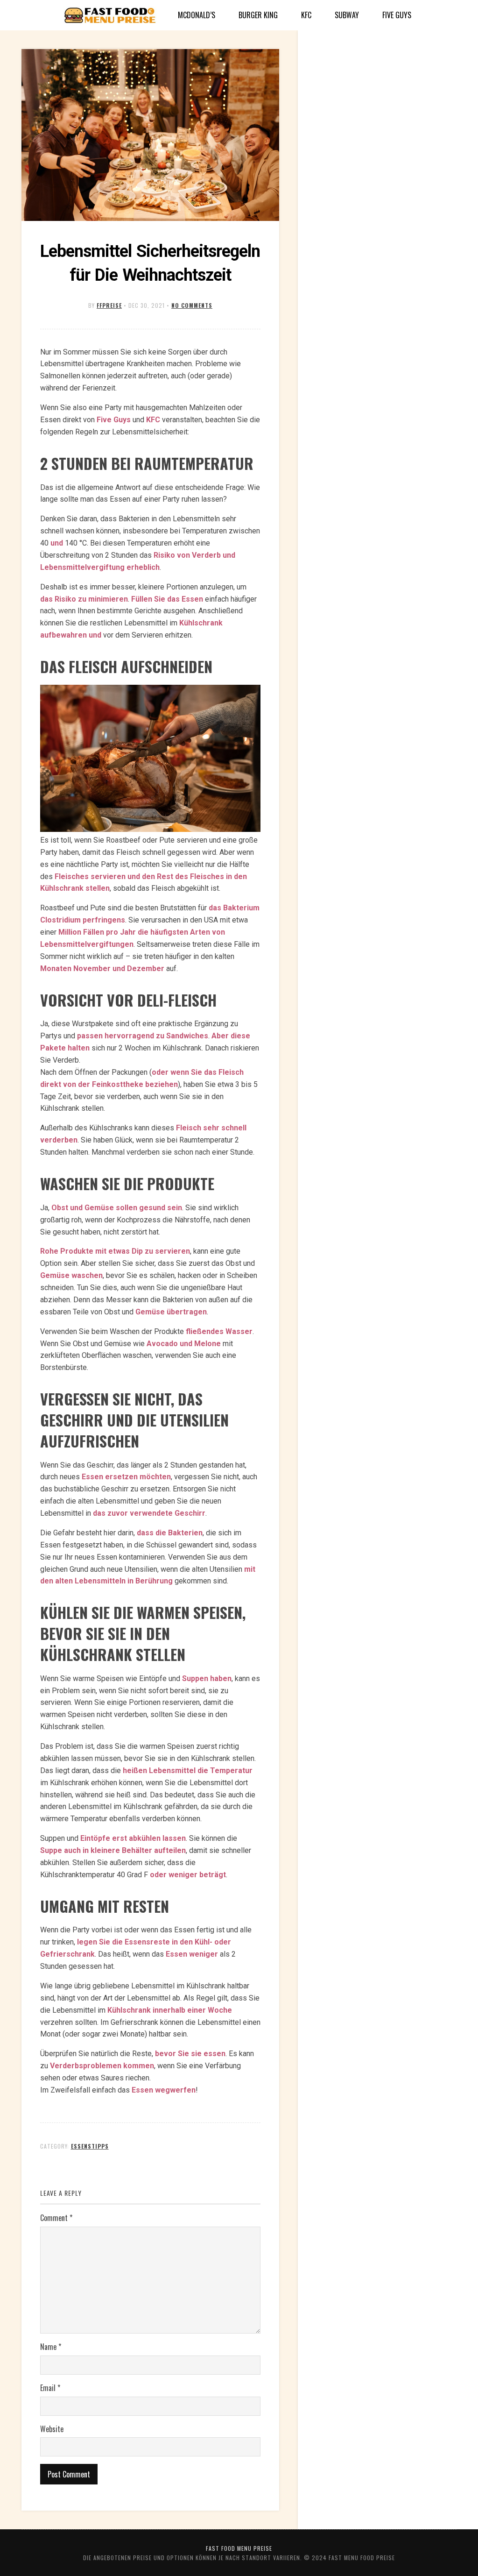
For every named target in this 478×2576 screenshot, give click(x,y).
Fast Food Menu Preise (239, 2548)
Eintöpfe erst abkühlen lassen (133, 1838)
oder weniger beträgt (188, 1875)
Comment (56, 2218)
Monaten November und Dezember (102, 969)
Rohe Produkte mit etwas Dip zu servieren (115, 1251)
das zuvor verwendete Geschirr (149, 1513)
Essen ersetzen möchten (126, 1477)
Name (51, 2347)
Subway (347, 15)
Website (52, 2429)
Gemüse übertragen (171, 1312)
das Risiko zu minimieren (84, 599)
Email (50, 2388)
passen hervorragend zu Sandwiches (143, 1036)
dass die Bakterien (170, 1533)
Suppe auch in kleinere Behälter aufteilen (113, 1850)
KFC (306, 15)
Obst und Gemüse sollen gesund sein (117, 1208)
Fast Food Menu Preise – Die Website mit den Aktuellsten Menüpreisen (110, 16)
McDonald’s (197, 15)
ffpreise (109, 305)
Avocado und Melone (184, 1344)
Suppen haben (207, 1678)
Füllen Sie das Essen (167, 599)
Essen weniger (192, 1954)
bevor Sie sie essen (190, 2054)
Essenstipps (90, 2146)
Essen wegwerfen (164, 2090)
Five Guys (397, 15)
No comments (192, 305)
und (57, 543)
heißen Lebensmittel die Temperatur (188, 1771)
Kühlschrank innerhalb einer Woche (170, 2010)
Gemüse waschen (71, 1275)
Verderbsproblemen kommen (102, 2066)
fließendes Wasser (219, 1331)
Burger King (258, 15)
